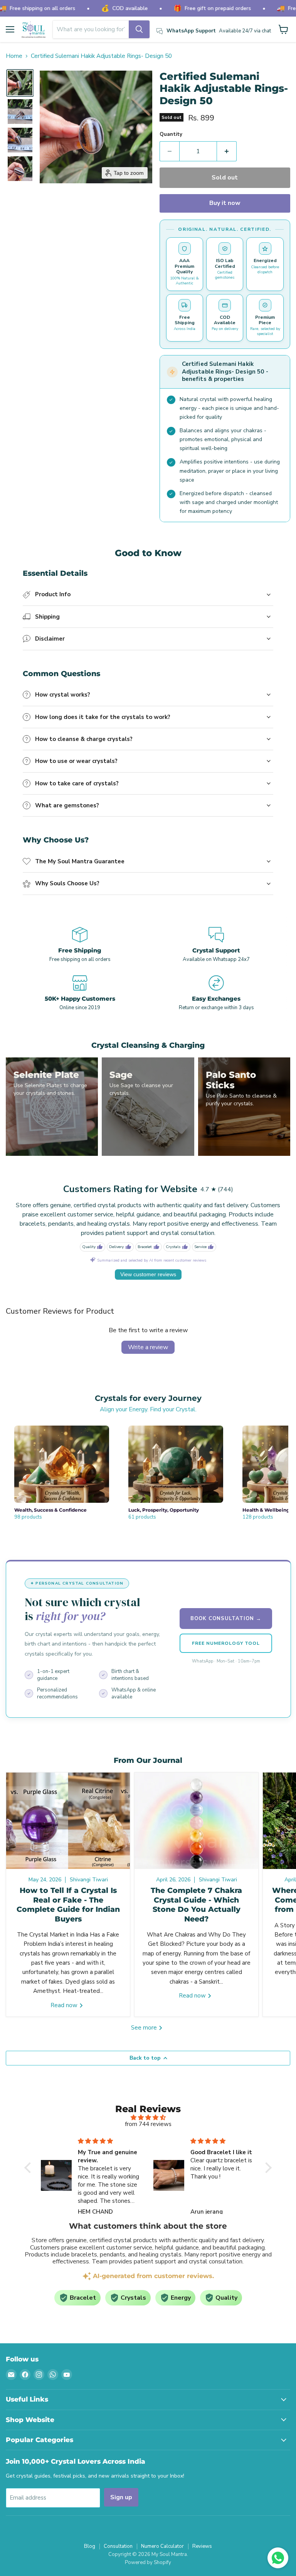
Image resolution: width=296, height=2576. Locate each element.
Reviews (202, 2546)
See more (145, 2028)
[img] (148, 2118)
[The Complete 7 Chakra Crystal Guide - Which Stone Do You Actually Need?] (196, 1821)
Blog (90, 2546)
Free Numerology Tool (226, 1643)
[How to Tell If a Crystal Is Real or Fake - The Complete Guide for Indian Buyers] (68, 1821)
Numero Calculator (162, 2546)
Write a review (148, 1347)
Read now (65, 2005)
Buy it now (225, 203)
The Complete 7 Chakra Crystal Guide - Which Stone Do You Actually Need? (196, 1905)
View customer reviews (148, 1274)
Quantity (171, 134)
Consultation (118, 2546)
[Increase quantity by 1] (227, 151)
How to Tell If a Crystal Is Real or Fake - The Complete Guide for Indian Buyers (68, 1905)
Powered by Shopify (148, 2562)
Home (14, 56)
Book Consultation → (226, 1619)
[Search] (139, 29)
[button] (20, 83)
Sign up (121, 2497)
